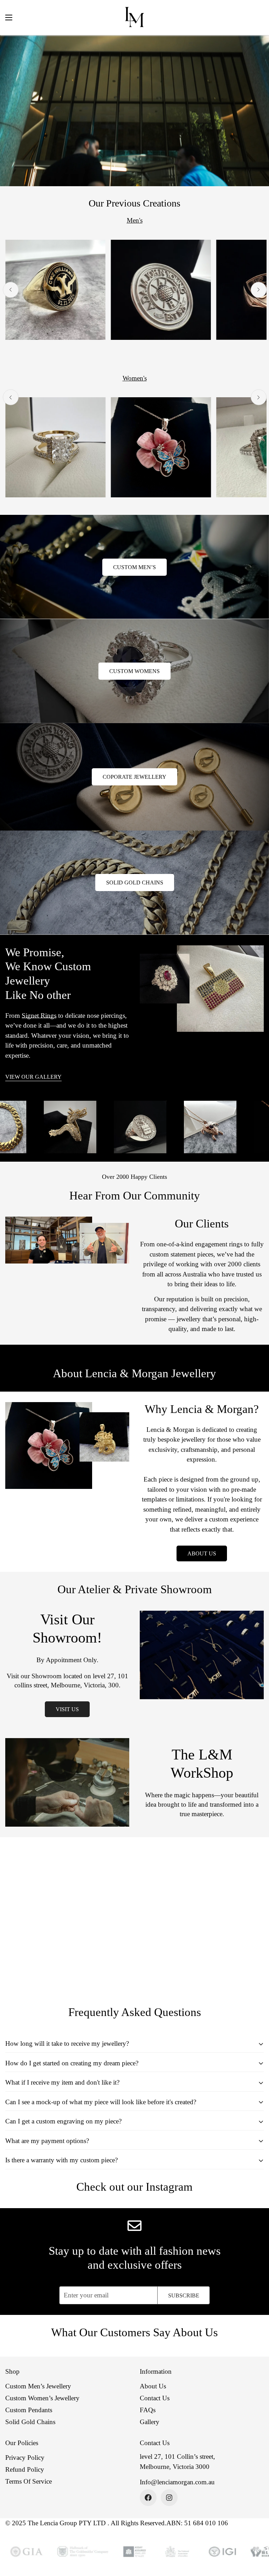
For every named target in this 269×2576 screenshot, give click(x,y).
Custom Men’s (134, 567)
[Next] (259, 290)
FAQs (148, 2410)
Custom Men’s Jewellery (38, 2386)
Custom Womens (134, 671)
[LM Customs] (134, 17)
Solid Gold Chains (135, 883)
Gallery (150, 2422)
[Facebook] (148, 2498)
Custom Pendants (29, 2410)
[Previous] (11, 290)
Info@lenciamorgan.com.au (177, 2482)
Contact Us (155, 2398)
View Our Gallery (33, 1077)
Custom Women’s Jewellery (42, 2398)
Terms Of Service (29, 2481)
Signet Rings (39, 1016)
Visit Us (67, 1709)
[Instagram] (169, 2498)
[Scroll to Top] (255, 2538)
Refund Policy (25, 2469)
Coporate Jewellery (134, 777)
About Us (202, 1553)
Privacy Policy (25, 2458)
